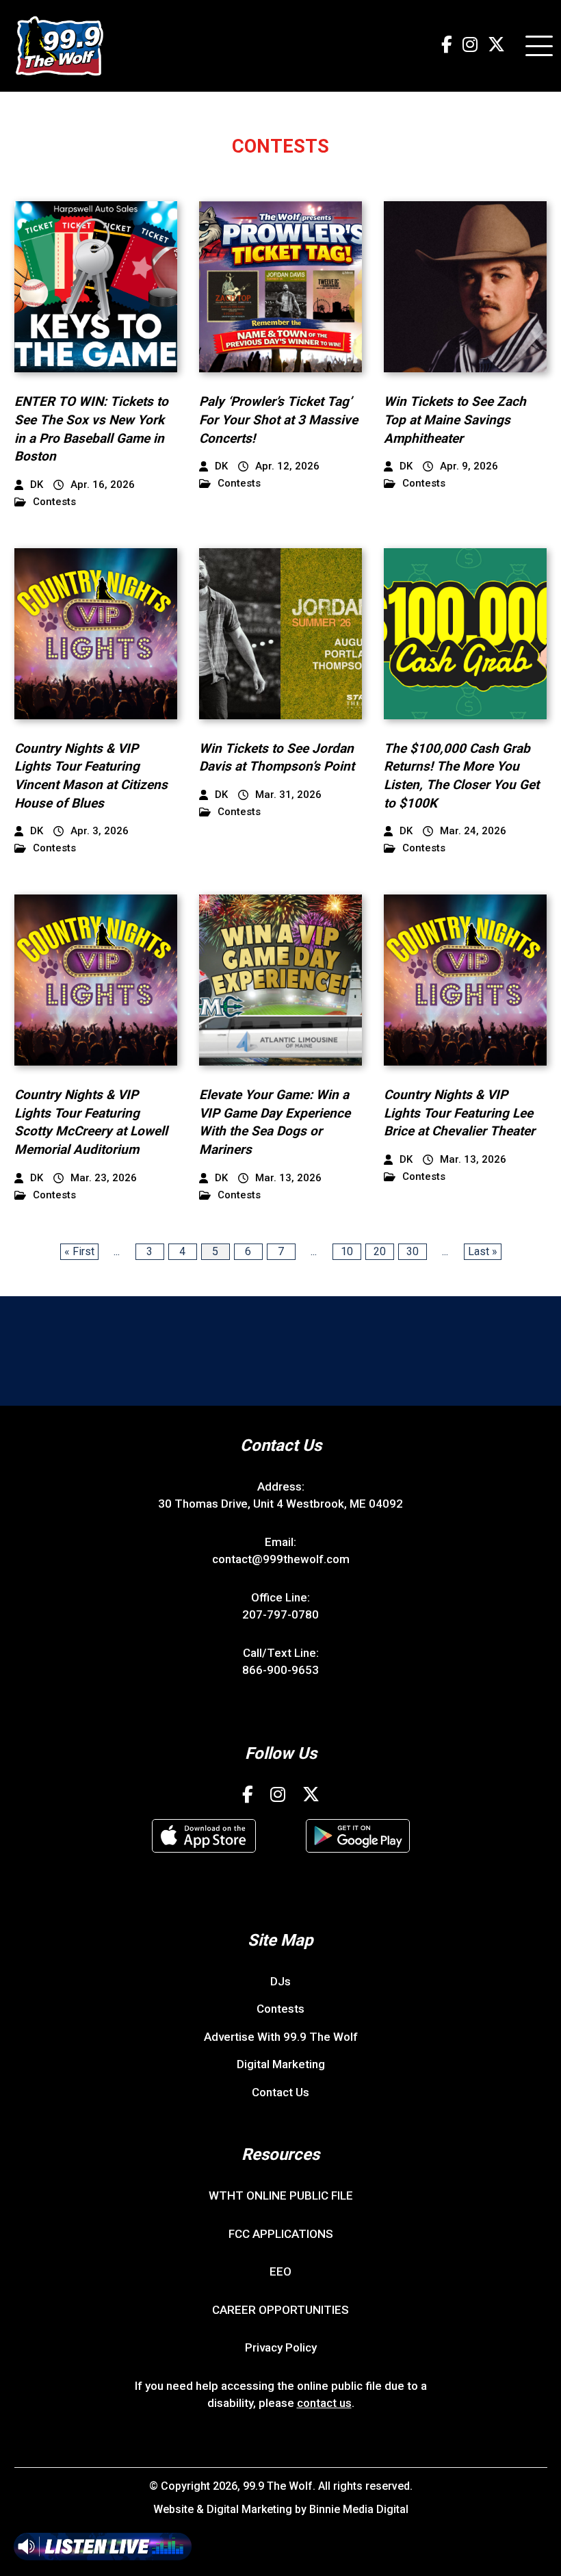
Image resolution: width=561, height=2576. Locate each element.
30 (413, 1251)
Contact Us (280, 2092)
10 (347, 1251)
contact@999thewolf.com (281, 1559)
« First (79, 1251)
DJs (280, 1981)
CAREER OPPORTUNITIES (280, 2310)
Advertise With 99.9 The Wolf (281, 2037)
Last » (483, 1251)
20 (380, 1251)
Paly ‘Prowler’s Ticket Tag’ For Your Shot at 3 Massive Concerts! (278, 420)
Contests (54, 502)
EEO (280, 2271)
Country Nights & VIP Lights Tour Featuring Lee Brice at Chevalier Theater (459, 1113)
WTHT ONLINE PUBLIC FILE (281, 2195)
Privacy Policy (281, 2347)
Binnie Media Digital (359, 2509)
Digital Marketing (281, 2064)
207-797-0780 (280, 1614)
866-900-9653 (280, 1670)
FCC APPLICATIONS (281, 2234)
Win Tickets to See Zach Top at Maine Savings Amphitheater (455, 420)
